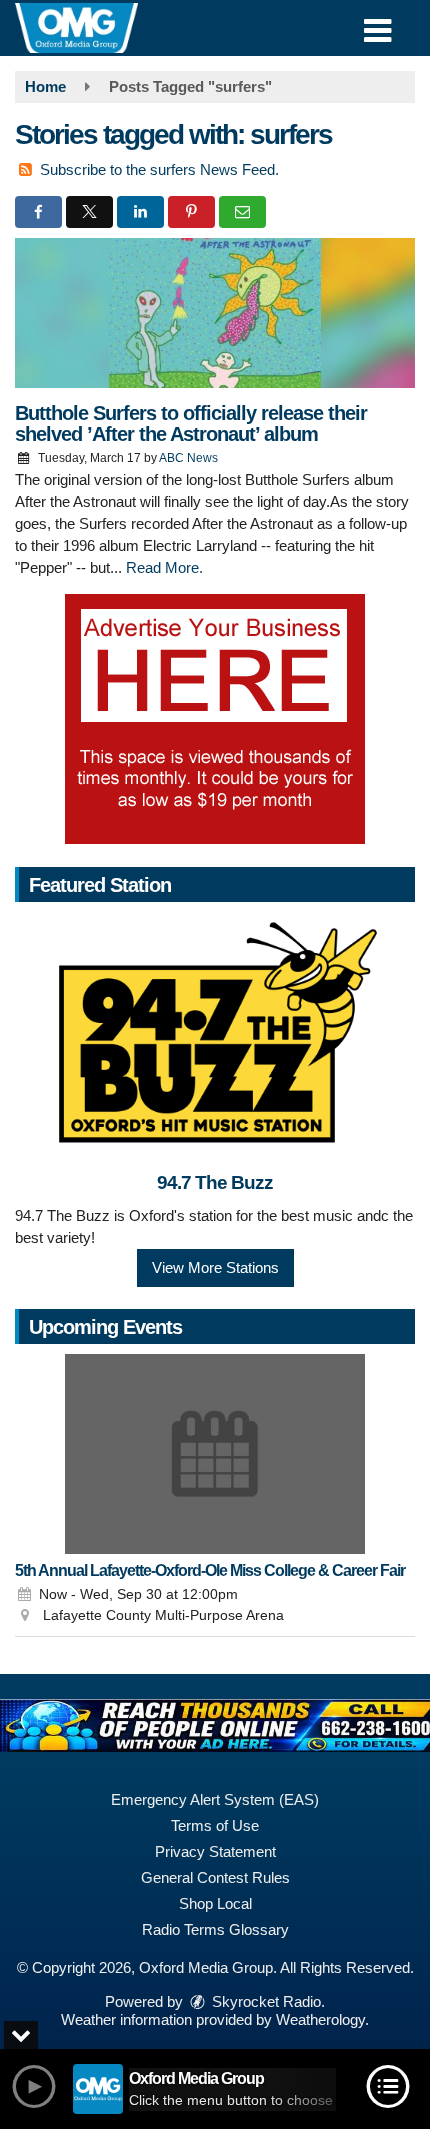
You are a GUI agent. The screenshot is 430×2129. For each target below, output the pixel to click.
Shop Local (215, 1903)
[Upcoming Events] (215, 1454)
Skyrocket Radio (264, 2001)
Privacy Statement (215, 1851)
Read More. (164, 567)
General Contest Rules (215, 1877)
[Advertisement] (215, 719)
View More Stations (215, 1267)
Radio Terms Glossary (215, 1929)
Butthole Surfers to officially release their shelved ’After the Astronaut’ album (191, 423)
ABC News (188, 458)
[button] (377, 23)
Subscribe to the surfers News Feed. (159, 169)
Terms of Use (215, 1825)
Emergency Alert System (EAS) (215, 1799)
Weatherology (320, 2019)
